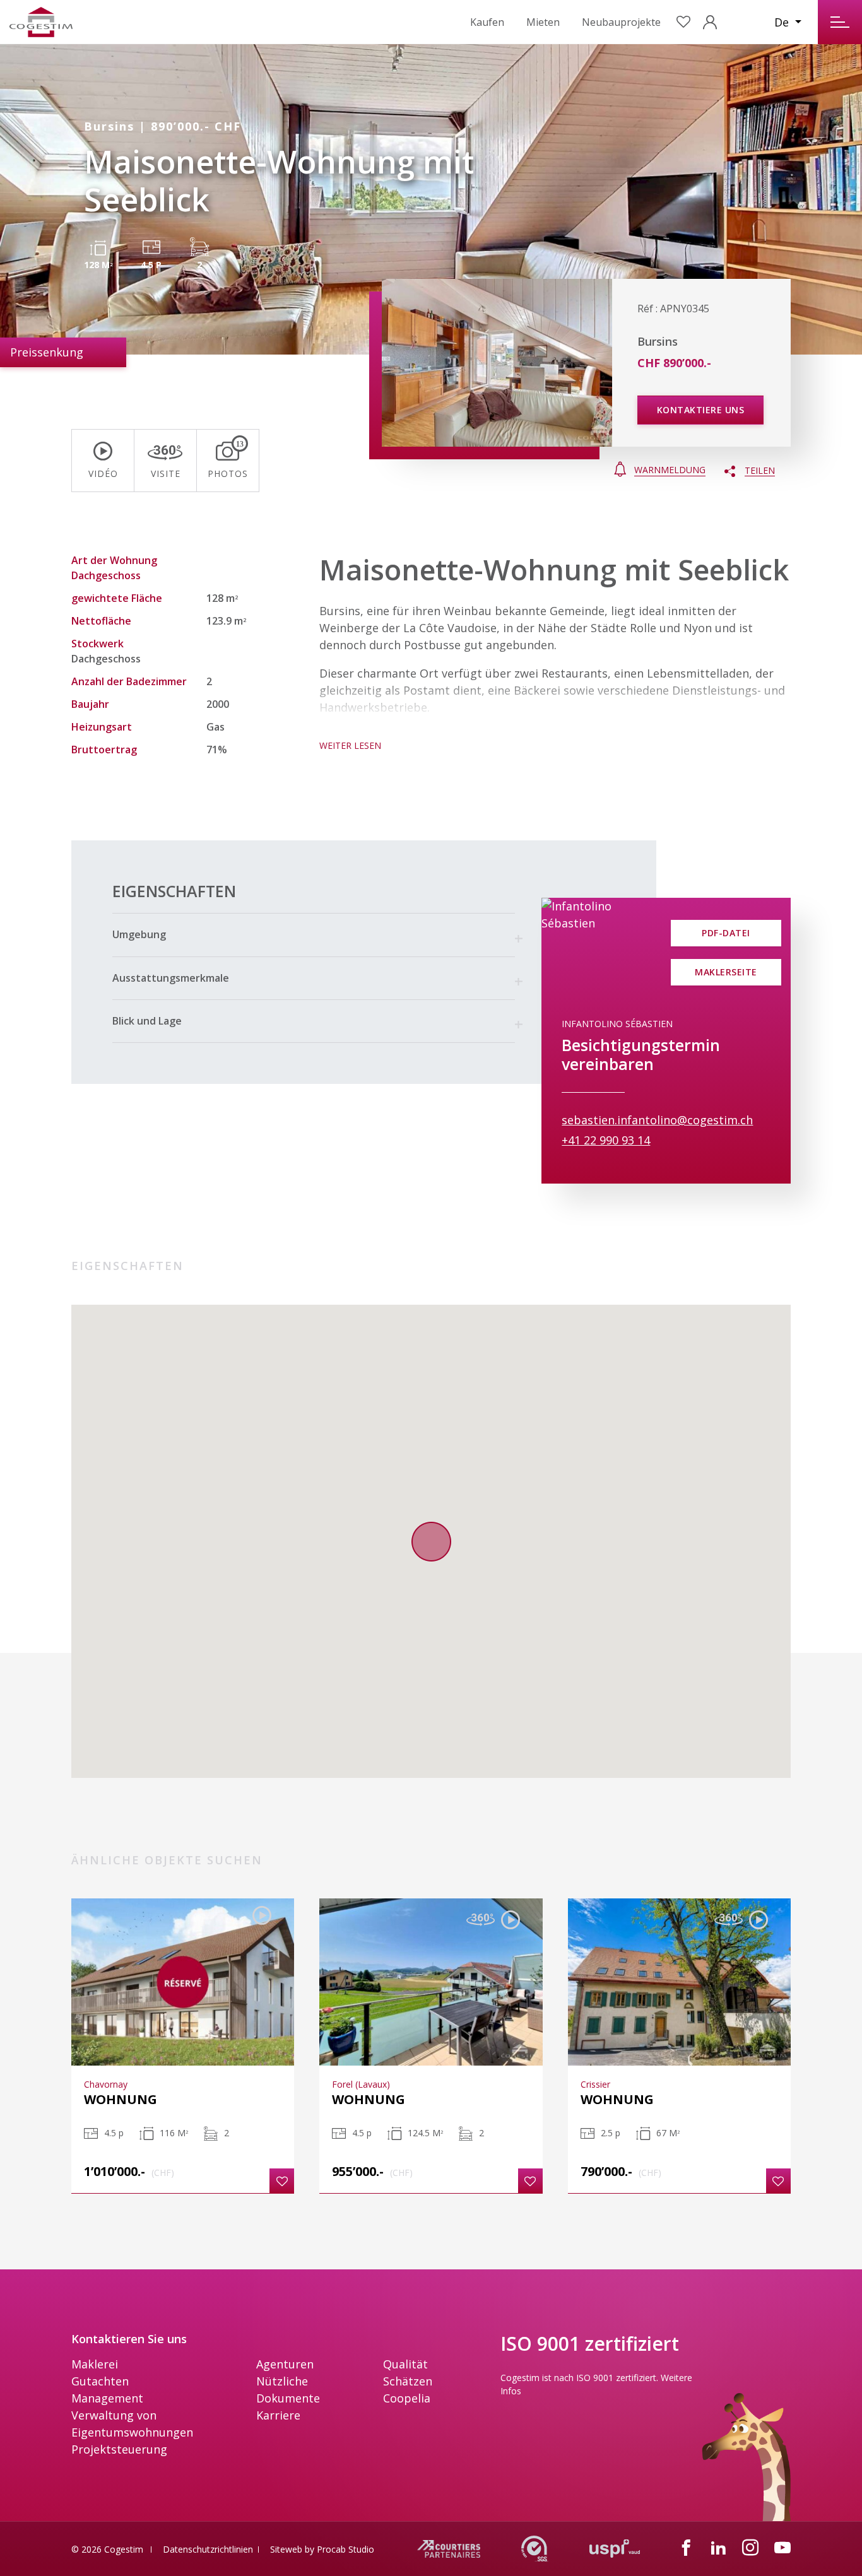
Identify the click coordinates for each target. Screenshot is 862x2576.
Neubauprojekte (621, 22)
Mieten (543, 22)
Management (107, 2398)
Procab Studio (345, 2549)
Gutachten (100, 2381)
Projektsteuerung (119, 2449)
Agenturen (285, 2364)
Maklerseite (726, 972)
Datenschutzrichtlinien (208, 2549)
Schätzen (408, 2381)
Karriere (278, 2415)
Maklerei (95, 2364)
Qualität (405, 2364)
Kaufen (487, 22)
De (783, 22)
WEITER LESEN (350, 745)
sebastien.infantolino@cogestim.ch (657, 1120)
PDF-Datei (726, 933)
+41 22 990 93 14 (606, 1140)
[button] (314, 935)
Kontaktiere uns (701, 410)
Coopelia (407, 2398)
